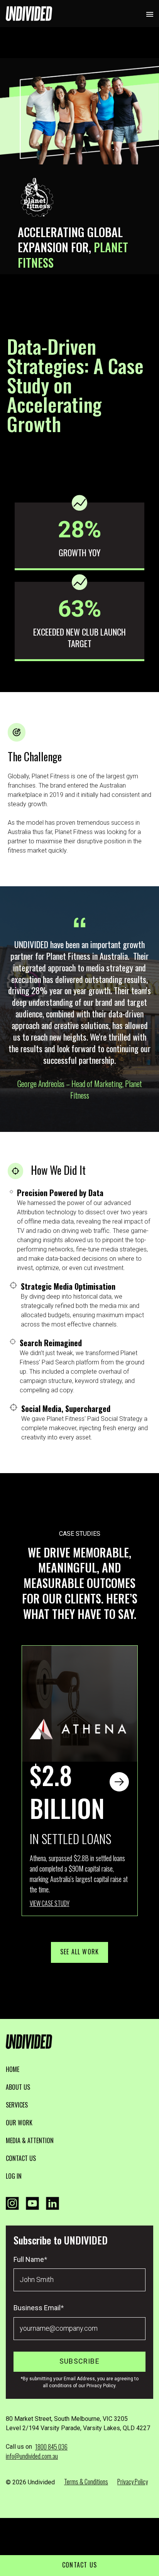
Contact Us (79, 2565)
